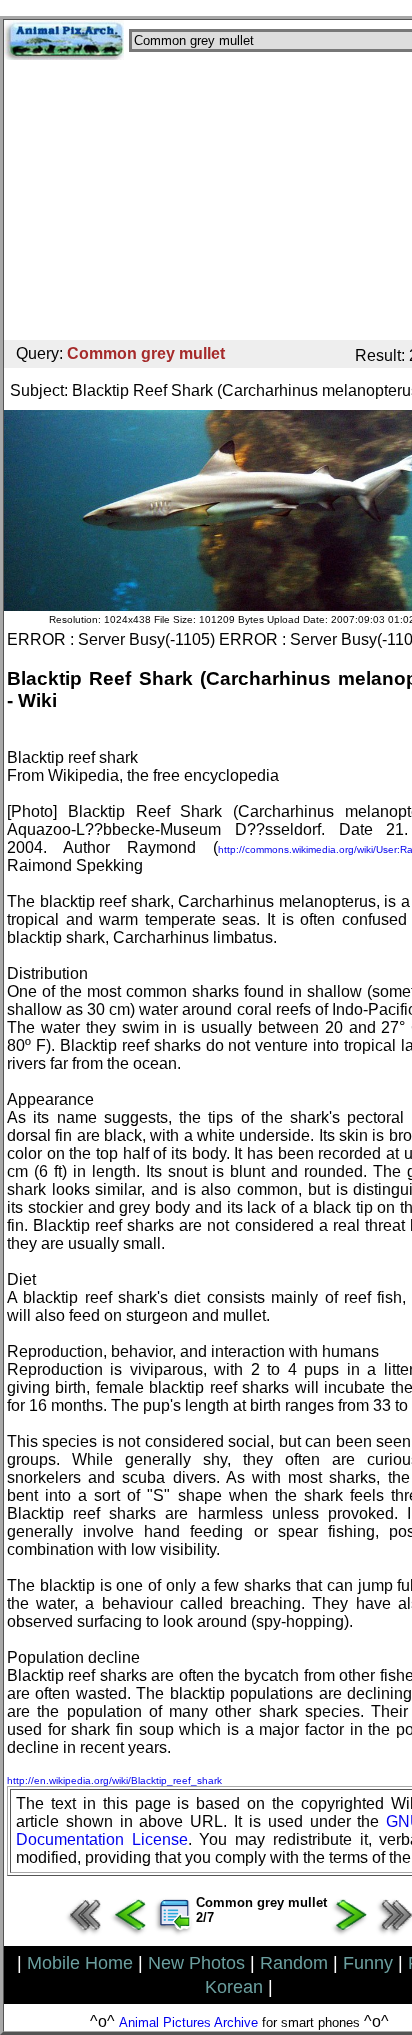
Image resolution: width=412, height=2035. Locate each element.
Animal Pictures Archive (188, 2022)
